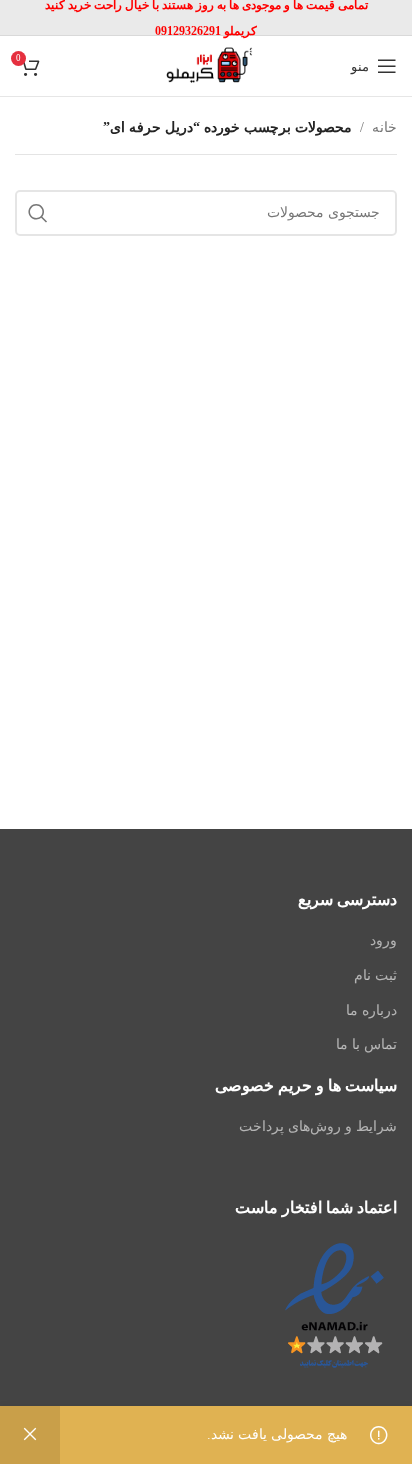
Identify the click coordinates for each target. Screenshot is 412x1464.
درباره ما (371, 1010)
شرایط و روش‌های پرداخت (318, 1126)
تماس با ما (366, 1044)
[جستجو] (38, 213)
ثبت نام (375, 975)
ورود (383, 940)
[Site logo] (206, 64)
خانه (384, 127)
